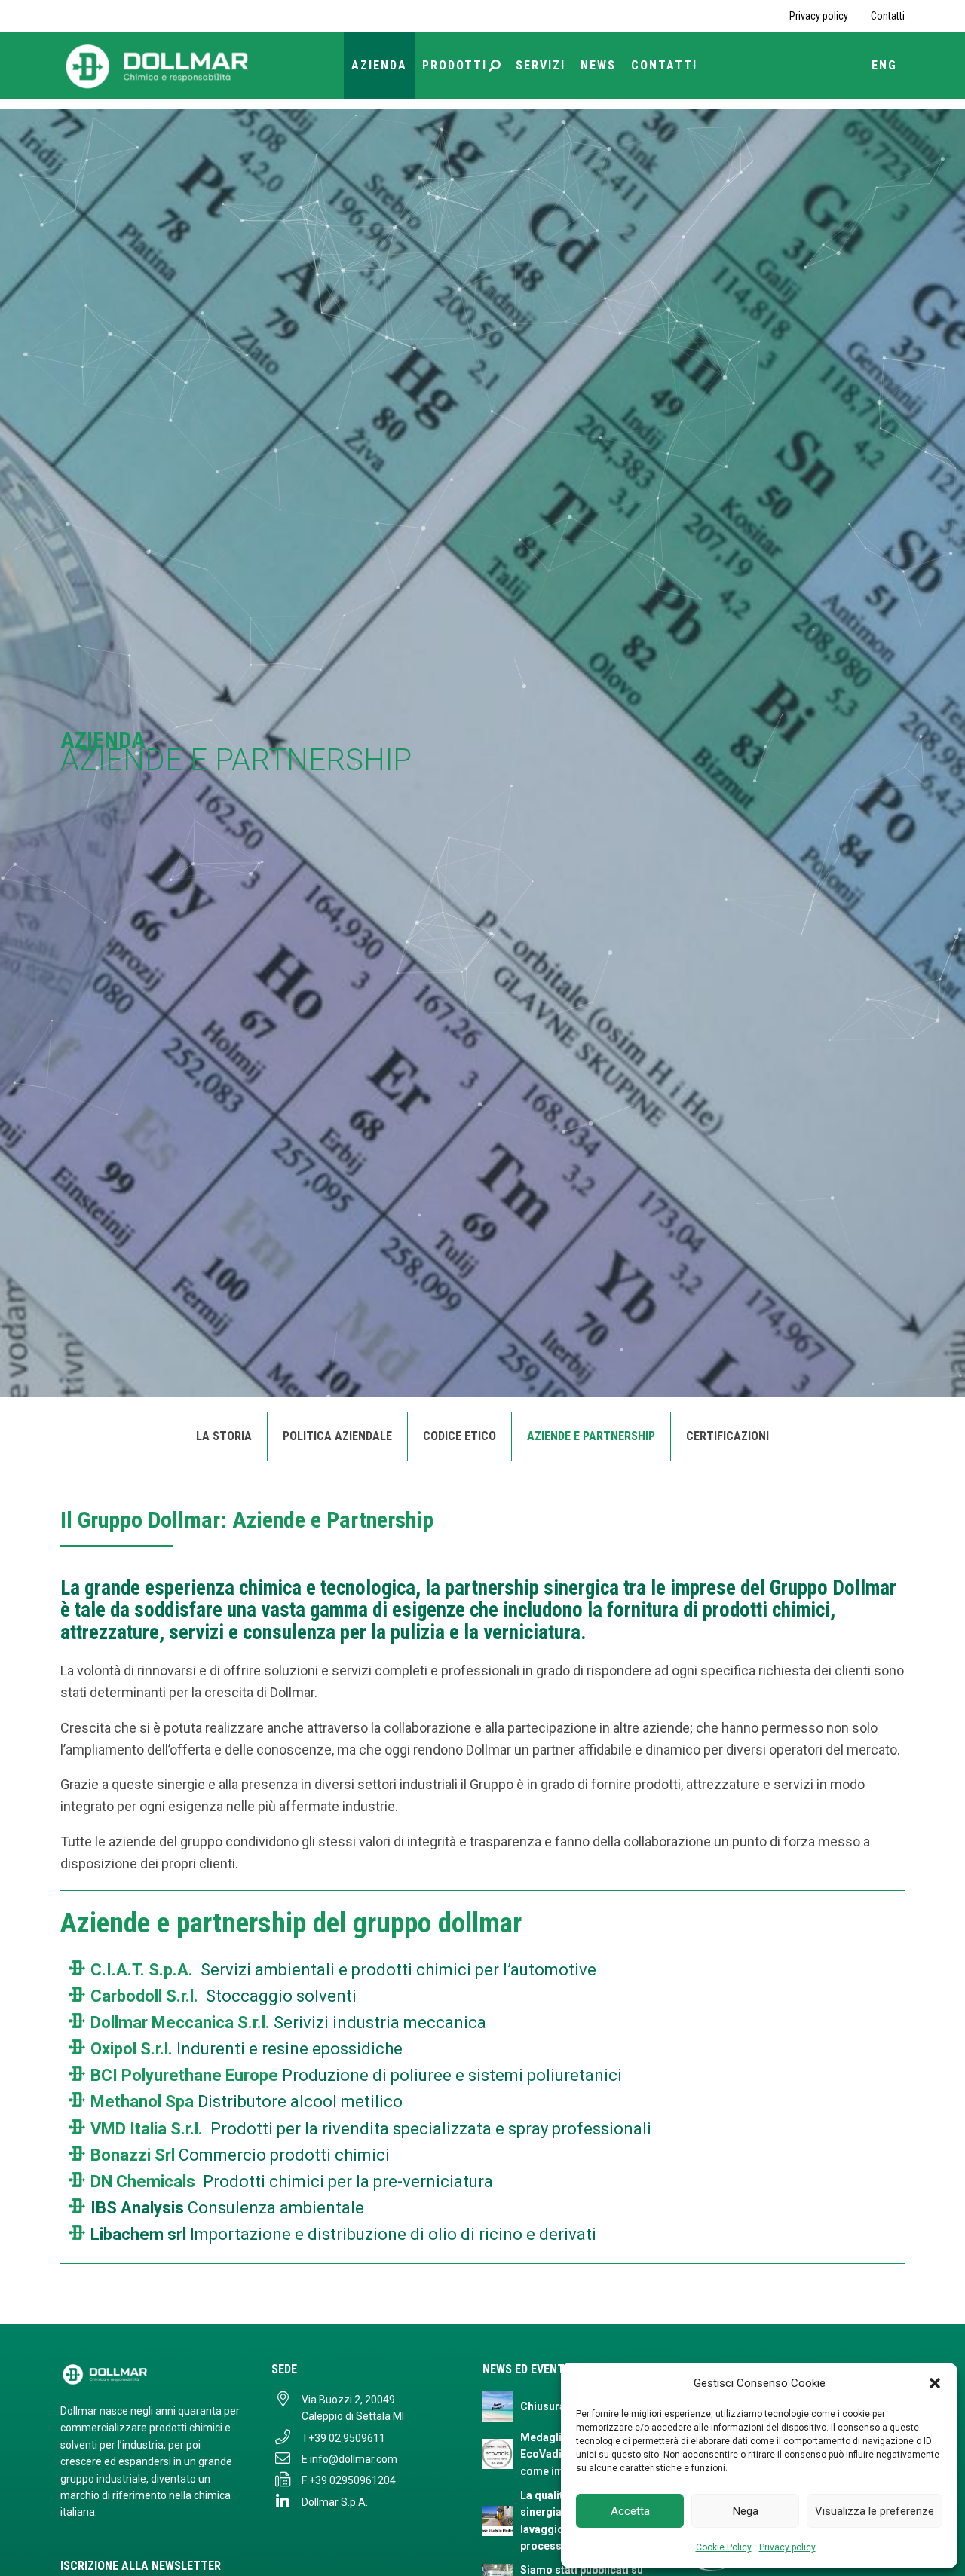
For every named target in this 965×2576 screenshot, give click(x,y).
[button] (935, 2383)
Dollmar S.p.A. (335, 2502)
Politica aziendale (337, 1436)
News (598, 65)
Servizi (541, 65)
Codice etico (460, 1436)
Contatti (888, 16)
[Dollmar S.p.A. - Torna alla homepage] (151, 2374)
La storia (224, 1436)
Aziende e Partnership (591, 1436)
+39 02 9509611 (347, 2438)
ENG (884, 65)
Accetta (630, 2511)
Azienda (379, 65)
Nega (746, 2511)
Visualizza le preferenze (875, 2511)
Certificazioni (728, 1436)
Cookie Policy (724, 2547)
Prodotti (455, 65)
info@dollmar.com (354, 2459)
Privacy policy (787, 2547)
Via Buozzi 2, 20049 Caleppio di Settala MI (353, 2408)
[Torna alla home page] (158, 65)
